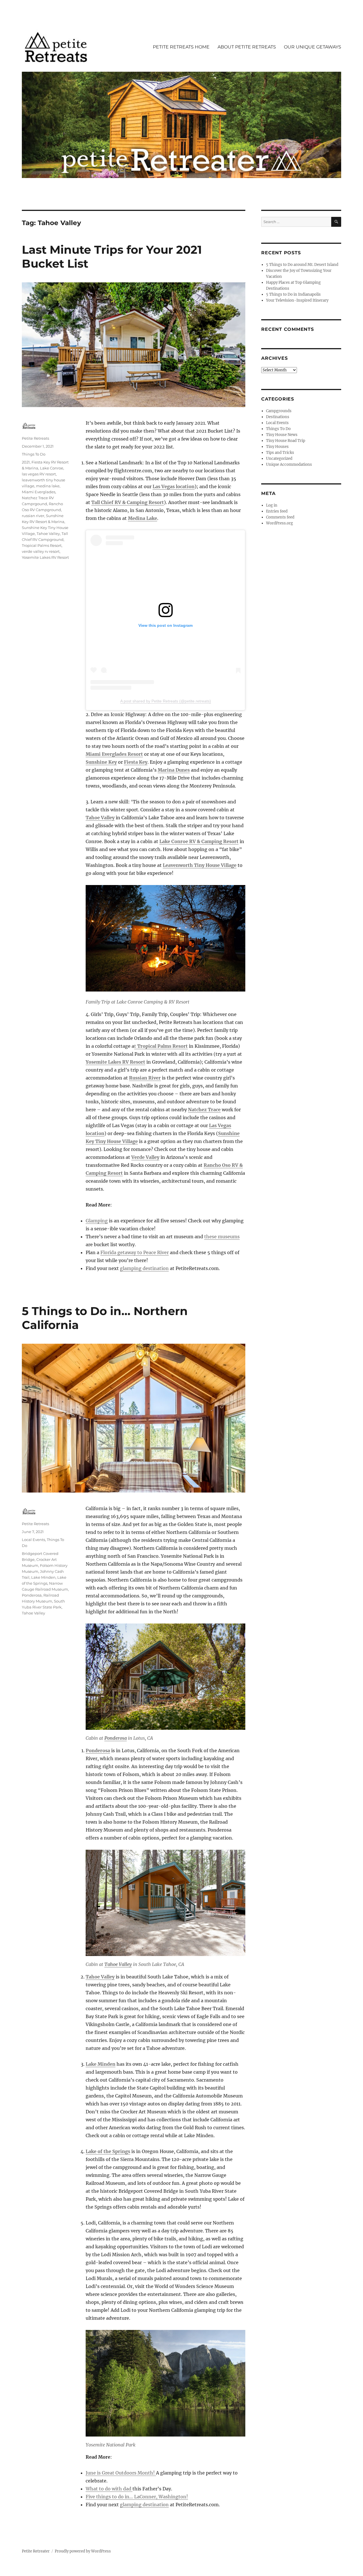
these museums (222, 1237)
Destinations (278, 417)
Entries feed (277, 511)
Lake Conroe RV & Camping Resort (199, 841)
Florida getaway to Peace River (135, 1252)
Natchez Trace (204, 1110)
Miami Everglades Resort (114, 754)
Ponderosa (116, 1738)
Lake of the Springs (108, 2151)
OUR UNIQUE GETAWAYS (313, 47)
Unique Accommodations (289, 464)
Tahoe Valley (100, 818)
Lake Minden (101, 2064)
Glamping (97, 1221)
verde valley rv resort (41, 551)
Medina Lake (143, 518)
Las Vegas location (174, 486)
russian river (33, 516)
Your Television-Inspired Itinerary (297, 300)
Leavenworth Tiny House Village (200, 865)
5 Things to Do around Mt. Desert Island (302, 265)
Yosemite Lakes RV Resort (115, 1062)
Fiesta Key (136, 762)
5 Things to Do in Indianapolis (293, 294)
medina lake (48, 486)
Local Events (33, 1540)
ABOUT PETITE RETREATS (247, 47)
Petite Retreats (35, 438)
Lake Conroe (52, 468)
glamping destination (144, 1268)
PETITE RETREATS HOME (181, 47)
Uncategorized (279, 459)
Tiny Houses (277, 447)
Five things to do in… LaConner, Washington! (137, 2497)
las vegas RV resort (39, 474)
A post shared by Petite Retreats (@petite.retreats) (166, 701)
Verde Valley (145, 1157)
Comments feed (280, 517)
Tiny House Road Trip (286, 441)
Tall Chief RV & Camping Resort (128, 502)
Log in (272, 505)
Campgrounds (279, 411)
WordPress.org (279, 523)
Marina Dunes (174, 770)
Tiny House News (282, 435)
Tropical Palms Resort (42, 545)
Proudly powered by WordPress (83, 2551)
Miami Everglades (39, 492)
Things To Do (34, 454)
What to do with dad (109, 2489)
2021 (26, 462)
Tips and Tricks (280, 453)
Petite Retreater (36, 2551)
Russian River (145, 1078)
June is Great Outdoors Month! (121, 2473)
